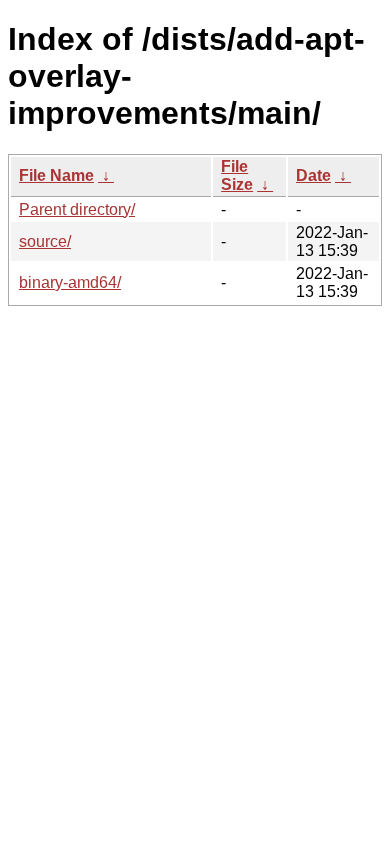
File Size (237, 175)
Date (313, 175)
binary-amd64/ (70, 282)
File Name (56, 175)
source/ (45, 241)
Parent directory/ (77, 209)
